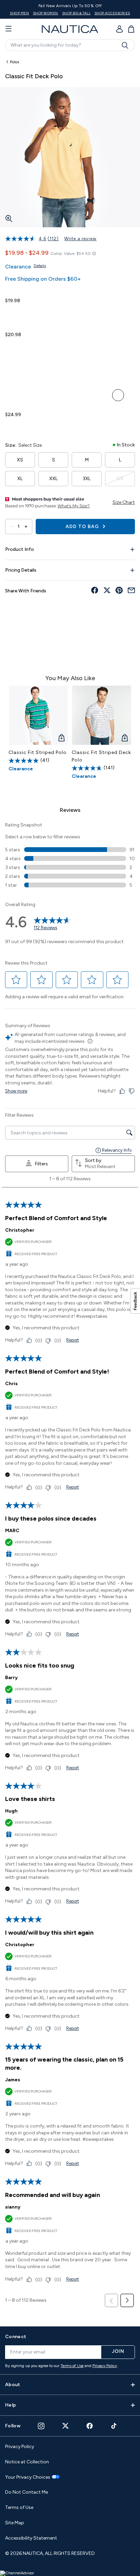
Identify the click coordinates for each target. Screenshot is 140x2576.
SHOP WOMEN (46, 13)
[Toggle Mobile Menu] (8, 29)
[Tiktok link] (114, 2426)
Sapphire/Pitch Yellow (87, 365)
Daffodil (42, 365)
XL (20, 479)
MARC (12, 1531)
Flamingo (118, 365)
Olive (26, 380)
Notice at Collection (27, 2462)
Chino (57, 365)
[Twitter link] (66, 2426)
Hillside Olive (103, 380)
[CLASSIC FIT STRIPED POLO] (38, 715)
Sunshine (87, 395)
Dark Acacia (72, 365)
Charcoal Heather (118, 395)
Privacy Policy (105, 2366)
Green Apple (11, 365)
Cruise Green (103, 365)
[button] (16, 980)
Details (40, 266)
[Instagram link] (41, 2426)
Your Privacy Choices (28, 2477)
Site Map (15, 2523)
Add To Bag (83, 527)
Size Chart (124, 502)
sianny (13, 2207)
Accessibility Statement (31, 2538)
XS (20, 460)
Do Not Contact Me (27, 2492)
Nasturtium (103, 395)
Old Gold (26, 365)
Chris (11, 1384)
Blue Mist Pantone (57, 349)
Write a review (80, 239)
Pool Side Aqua (26, 395)
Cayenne (42, 349)
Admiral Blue (87, 349)
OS (120, 479)
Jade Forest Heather (118, 380)
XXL (54, 479)
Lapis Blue (26, 349)
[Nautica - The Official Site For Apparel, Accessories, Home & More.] (70, 29)
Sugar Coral (42, 380)
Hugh (11, 1811)
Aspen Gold (11, 315)
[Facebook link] (90, 2426)
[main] (70, 1188)
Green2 (118, 349)
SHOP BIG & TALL (76, 13)
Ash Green (87, 380)
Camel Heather (72, 380)
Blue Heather (11, 380)
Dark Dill (11, 429)
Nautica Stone (57, 380)
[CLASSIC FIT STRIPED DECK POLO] (102, 715)
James (13, 2080)
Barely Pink (103, 349)
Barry (11, 1678)
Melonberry (57, 395)
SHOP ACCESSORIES (112, 13)
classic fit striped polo (38, 752)
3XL (87, 479)
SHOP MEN (19, 13)
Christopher (20, 1230)
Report (73, 1340)
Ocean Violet (42, 395)
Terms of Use (72, 2366)
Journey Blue (11, 349)
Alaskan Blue (11, 395)
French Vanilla (72, 395)
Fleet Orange (72, 349)
